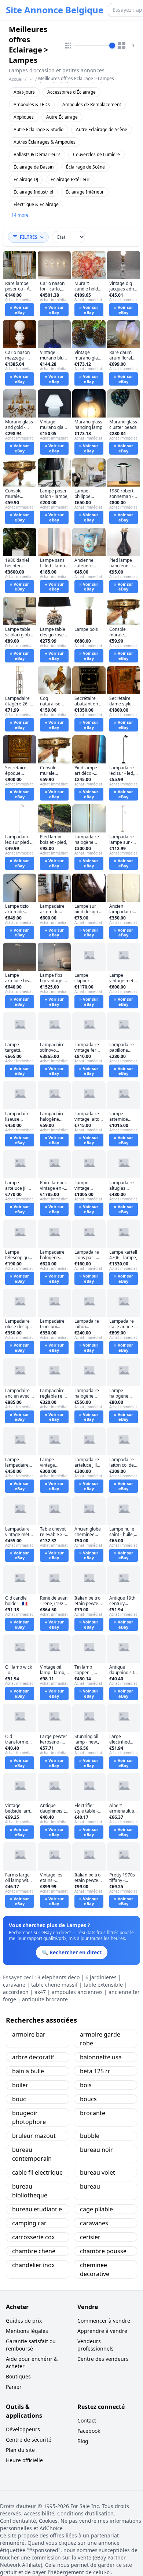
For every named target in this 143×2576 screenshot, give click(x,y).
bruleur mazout (34, 2136)
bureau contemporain (32, 2154)
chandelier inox (33, 2265)
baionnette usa (101, 2057)
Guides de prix (24, 2321)
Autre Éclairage (62, 117)
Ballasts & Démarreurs (37, 154)
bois (86, 2085)
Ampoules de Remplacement (92, 104)
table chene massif (54, 1985)
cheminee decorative (95, 2269)
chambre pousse (103, 2251)
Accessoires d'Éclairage (71, 92)
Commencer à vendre (104, 2321)
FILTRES (29, 237)
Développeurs (23, 2429)
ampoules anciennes (77, 1992)
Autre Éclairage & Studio (38, 129)
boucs (88, 2099)
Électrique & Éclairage (36, 204)
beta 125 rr (95, 2071)
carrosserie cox (33, 2237)
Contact (87, 2420)
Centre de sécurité (29, 2440)
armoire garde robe (100, 2039)
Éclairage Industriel (33, 192)
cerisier (90, 2237)
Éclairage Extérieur (70, 179)
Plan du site (20, 2450)
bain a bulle (28, 2071)
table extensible (103, 1985)
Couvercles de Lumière (96, 154)
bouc (19, 2099)
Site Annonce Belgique (55, 10)
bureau (90, 2186)
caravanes (94, 2223)
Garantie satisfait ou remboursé (31, 2345)
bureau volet (98, 2172)
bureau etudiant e (37, 2209)
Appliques (24, 117)
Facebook (89, 2431)
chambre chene (34, 2251)
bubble (90, 2136)
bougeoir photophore (29, 2117)
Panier (14, 2387)
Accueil (16, 79)
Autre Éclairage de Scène (102, 129)
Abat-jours (24, 92)
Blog (83, 2441)
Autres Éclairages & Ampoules (45, 142)
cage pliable (96, 2209)
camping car (29, 2223)
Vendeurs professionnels (96, 2345)
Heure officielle (24, 2460)
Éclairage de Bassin (34, 167)
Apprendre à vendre (102, 2331)
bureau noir (96, 2150)
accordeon (16, 1992)
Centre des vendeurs (103, 2359)
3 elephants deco (58, 1977)
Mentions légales (27, 2331)
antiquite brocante (45, 1999)
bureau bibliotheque (30, 2191)
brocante (93, 2113)
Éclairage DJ (26, 179)
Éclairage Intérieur (85, 192)
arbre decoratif (33, 2057)
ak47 (40, 1992)
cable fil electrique (37, 2172)
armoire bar (29, 2034)
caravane (14, 1985)
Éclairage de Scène (85, 167)
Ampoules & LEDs (32, 104)
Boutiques (18, 2376)
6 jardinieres (101, 1977)
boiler (20, 2085)
